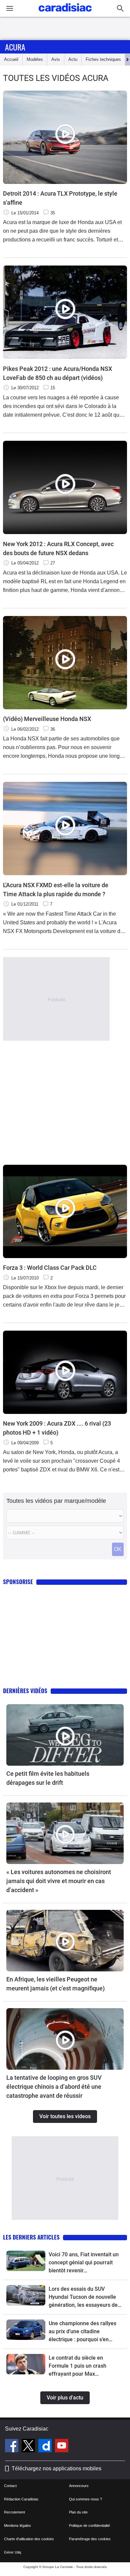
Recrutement (14, 2512)
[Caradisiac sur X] (29, 2447)
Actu (73, 59)
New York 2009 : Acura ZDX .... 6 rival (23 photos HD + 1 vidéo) (57, 1428)
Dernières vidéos (25, 1691)
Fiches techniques (103, 59)
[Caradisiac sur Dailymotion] (46, 2447)
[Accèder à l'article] (65, 1735)
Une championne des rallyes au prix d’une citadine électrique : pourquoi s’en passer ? (82, 2332)
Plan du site (78, 2512)
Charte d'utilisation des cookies (29, 2539)
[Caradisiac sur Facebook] (12, 2447)
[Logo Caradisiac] (65, 14)
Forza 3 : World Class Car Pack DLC (50, 1268)
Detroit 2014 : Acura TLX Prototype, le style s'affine (60, 198)
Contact (10, 2486)
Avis (56, 59)
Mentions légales (17, 2526)
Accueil (11, 59)
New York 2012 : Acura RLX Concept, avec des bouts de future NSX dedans (58, 548)
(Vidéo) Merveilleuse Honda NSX (47, 719)
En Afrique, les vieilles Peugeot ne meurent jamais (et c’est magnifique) (55, 1984)
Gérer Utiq (12, 2552)
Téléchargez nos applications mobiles (56, 2468)
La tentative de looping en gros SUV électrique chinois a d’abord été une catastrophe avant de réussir (54, 2087)
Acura (15, 47)
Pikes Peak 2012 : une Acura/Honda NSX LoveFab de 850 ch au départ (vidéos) (57, 373)
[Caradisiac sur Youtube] (62, 2447)
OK (118, 1549)
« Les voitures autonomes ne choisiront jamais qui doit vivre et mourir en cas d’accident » (59, 1881)
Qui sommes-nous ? (85, 2499)
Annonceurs (79, 2486)
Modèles (35, 59)
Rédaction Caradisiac (21, 2499)
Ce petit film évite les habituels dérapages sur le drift (48, 1778)
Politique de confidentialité (89, 2526)
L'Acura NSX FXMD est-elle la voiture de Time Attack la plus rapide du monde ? (56, 890)
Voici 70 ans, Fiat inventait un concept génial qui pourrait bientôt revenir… (84, 2262)
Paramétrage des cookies (90, 2539)
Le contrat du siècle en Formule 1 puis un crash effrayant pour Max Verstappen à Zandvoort (78, 2366)
